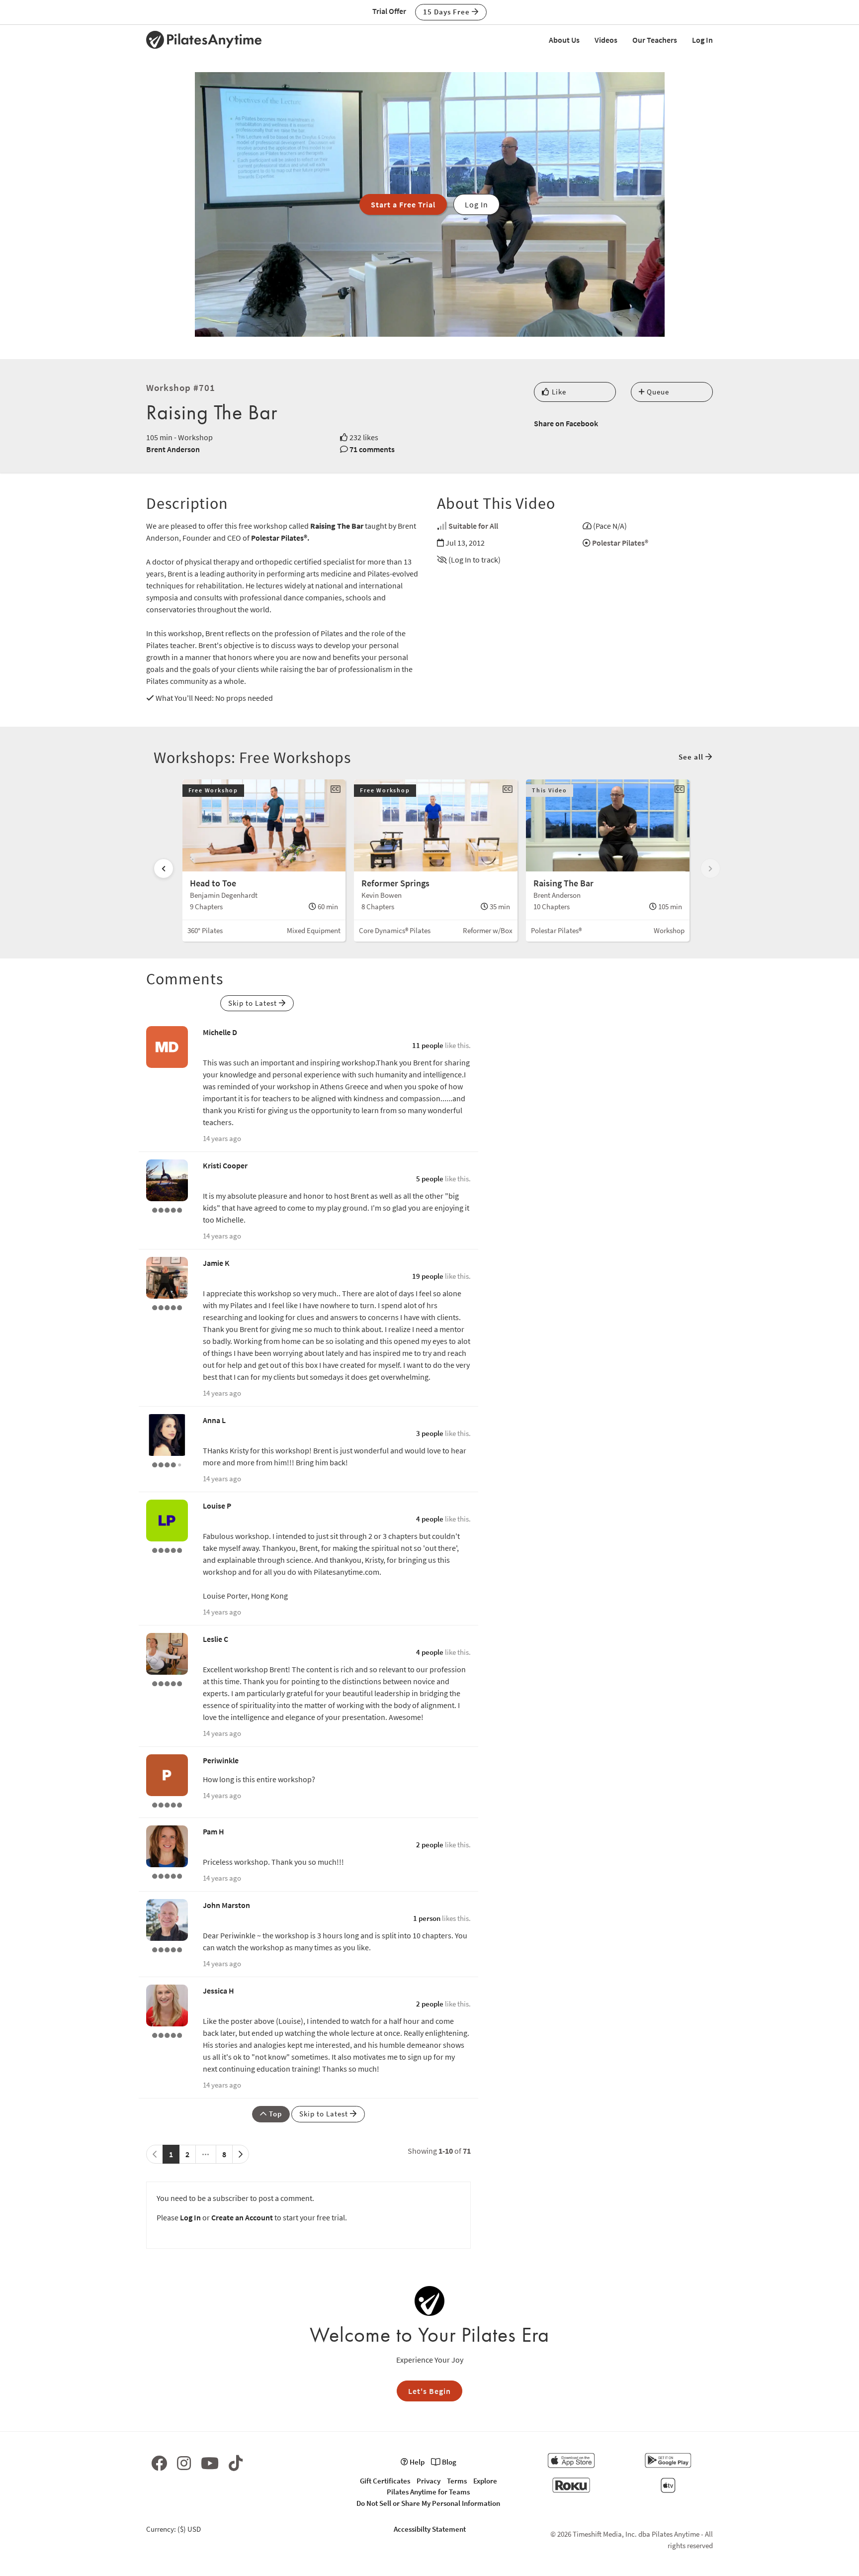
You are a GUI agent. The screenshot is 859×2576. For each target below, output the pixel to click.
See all (692, 757)
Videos (606, 40)
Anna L (214, 1420)
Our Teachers (655, 40)
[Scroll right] (710, 868)
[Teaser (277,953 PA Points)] (167, 1949)
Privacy (429, 2481)
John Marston (226, 1905)
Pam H (214, 1831)
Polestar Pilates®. (280, 538)
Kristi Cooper (225, 1165)
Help (416, 2462)
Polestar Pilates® (620, 543)
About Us (564, 40)
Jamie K (216, 1263)
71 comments (372, 449)
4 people (430, 1519)
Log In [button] (476, 204)
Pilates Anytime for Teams (428, 2492)
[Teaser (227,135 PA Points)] (167, 1549)
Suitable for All (473, 526)
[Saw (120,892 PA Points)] (167, 1464)
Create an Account (242, 2217)
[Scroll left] (164, 868)
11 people (428, 1045)
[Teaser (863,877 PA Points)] (167, 1209)
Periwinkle (221, 1760)
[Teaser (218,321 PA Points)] (167, 1804)
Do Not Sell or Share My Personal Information (428, 2503)
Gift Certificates (385, 2481)
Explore (485, 2481)
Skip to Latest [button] (254, 1003)
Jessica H (218, 1991)
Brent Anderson (173, 449)
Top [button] (274, 2114)
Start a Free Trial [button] (403, 204)
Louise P (217, 1506)
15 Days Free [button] (447, 12)
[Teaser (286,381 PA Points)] (167, 1307)
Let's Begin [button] (429, 2391)
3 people (430, 1433)
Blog (448, 2462)
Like (558, 392)
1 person (427, 1918)
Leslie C (215, 1639)
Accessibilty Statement (430, 2529)
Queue (657, 392)
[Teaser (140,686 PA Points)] (167, 2034)
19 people (428, 1276)
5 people (430, 1179)
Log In (702, 40)
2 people (430, 1845)
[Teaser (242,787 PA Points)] (167, 1875)
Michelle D (220, 1032)
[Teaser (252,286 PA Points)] (167, 1683)
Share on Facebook (566, 423)
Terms (457, 2481)
